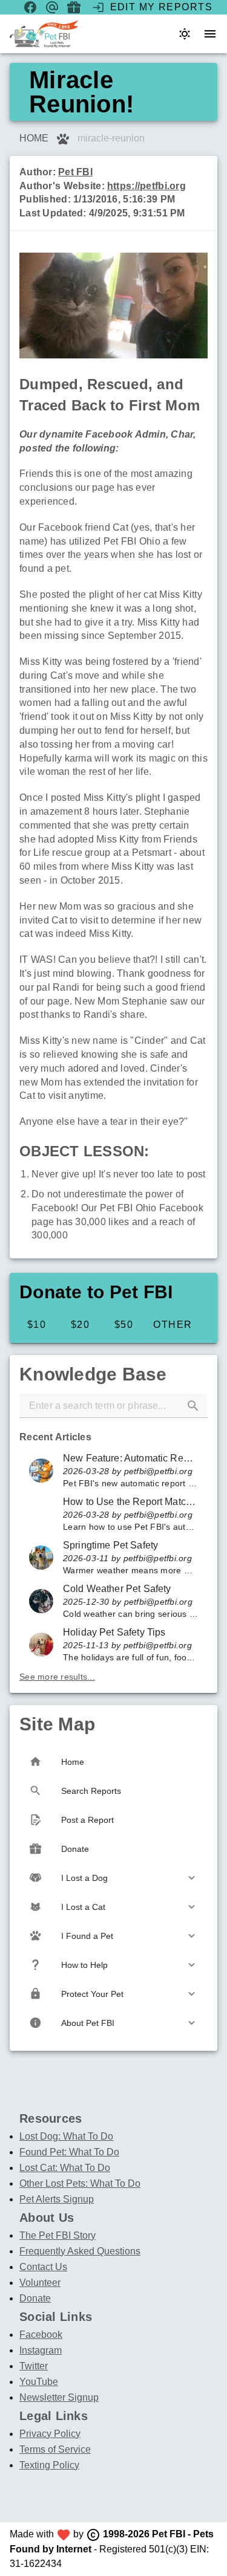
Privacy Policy (50, 2434)
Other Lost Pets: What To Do (80, 2183)
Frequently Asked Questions (80, 2251)
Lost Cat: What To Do (65, 2168)
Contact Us (43, 2267)
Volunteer (40, 2283)
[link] (113, 1471)
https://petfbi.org (146, 186)
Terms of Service (55, 2449)
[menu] (210, 34)
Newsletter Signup (59, 2397)
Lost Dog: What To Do (66, 2136)
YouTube (39, 2382)
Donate (35, 2298)
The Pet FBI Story (58, 2235)
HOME (34, 138)
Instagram (41, 2350)
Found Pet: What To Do (69, 2152)
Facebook (41, 2335)
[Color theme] (185, 34)
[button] (193, 1406)
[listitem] (113, 1878)
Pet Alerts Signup (57, 2199)
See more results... (57, 1677)
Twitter (34, 2366)
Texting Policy (49, 2465)
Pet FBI (75, 172)
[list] (113, 1557)
